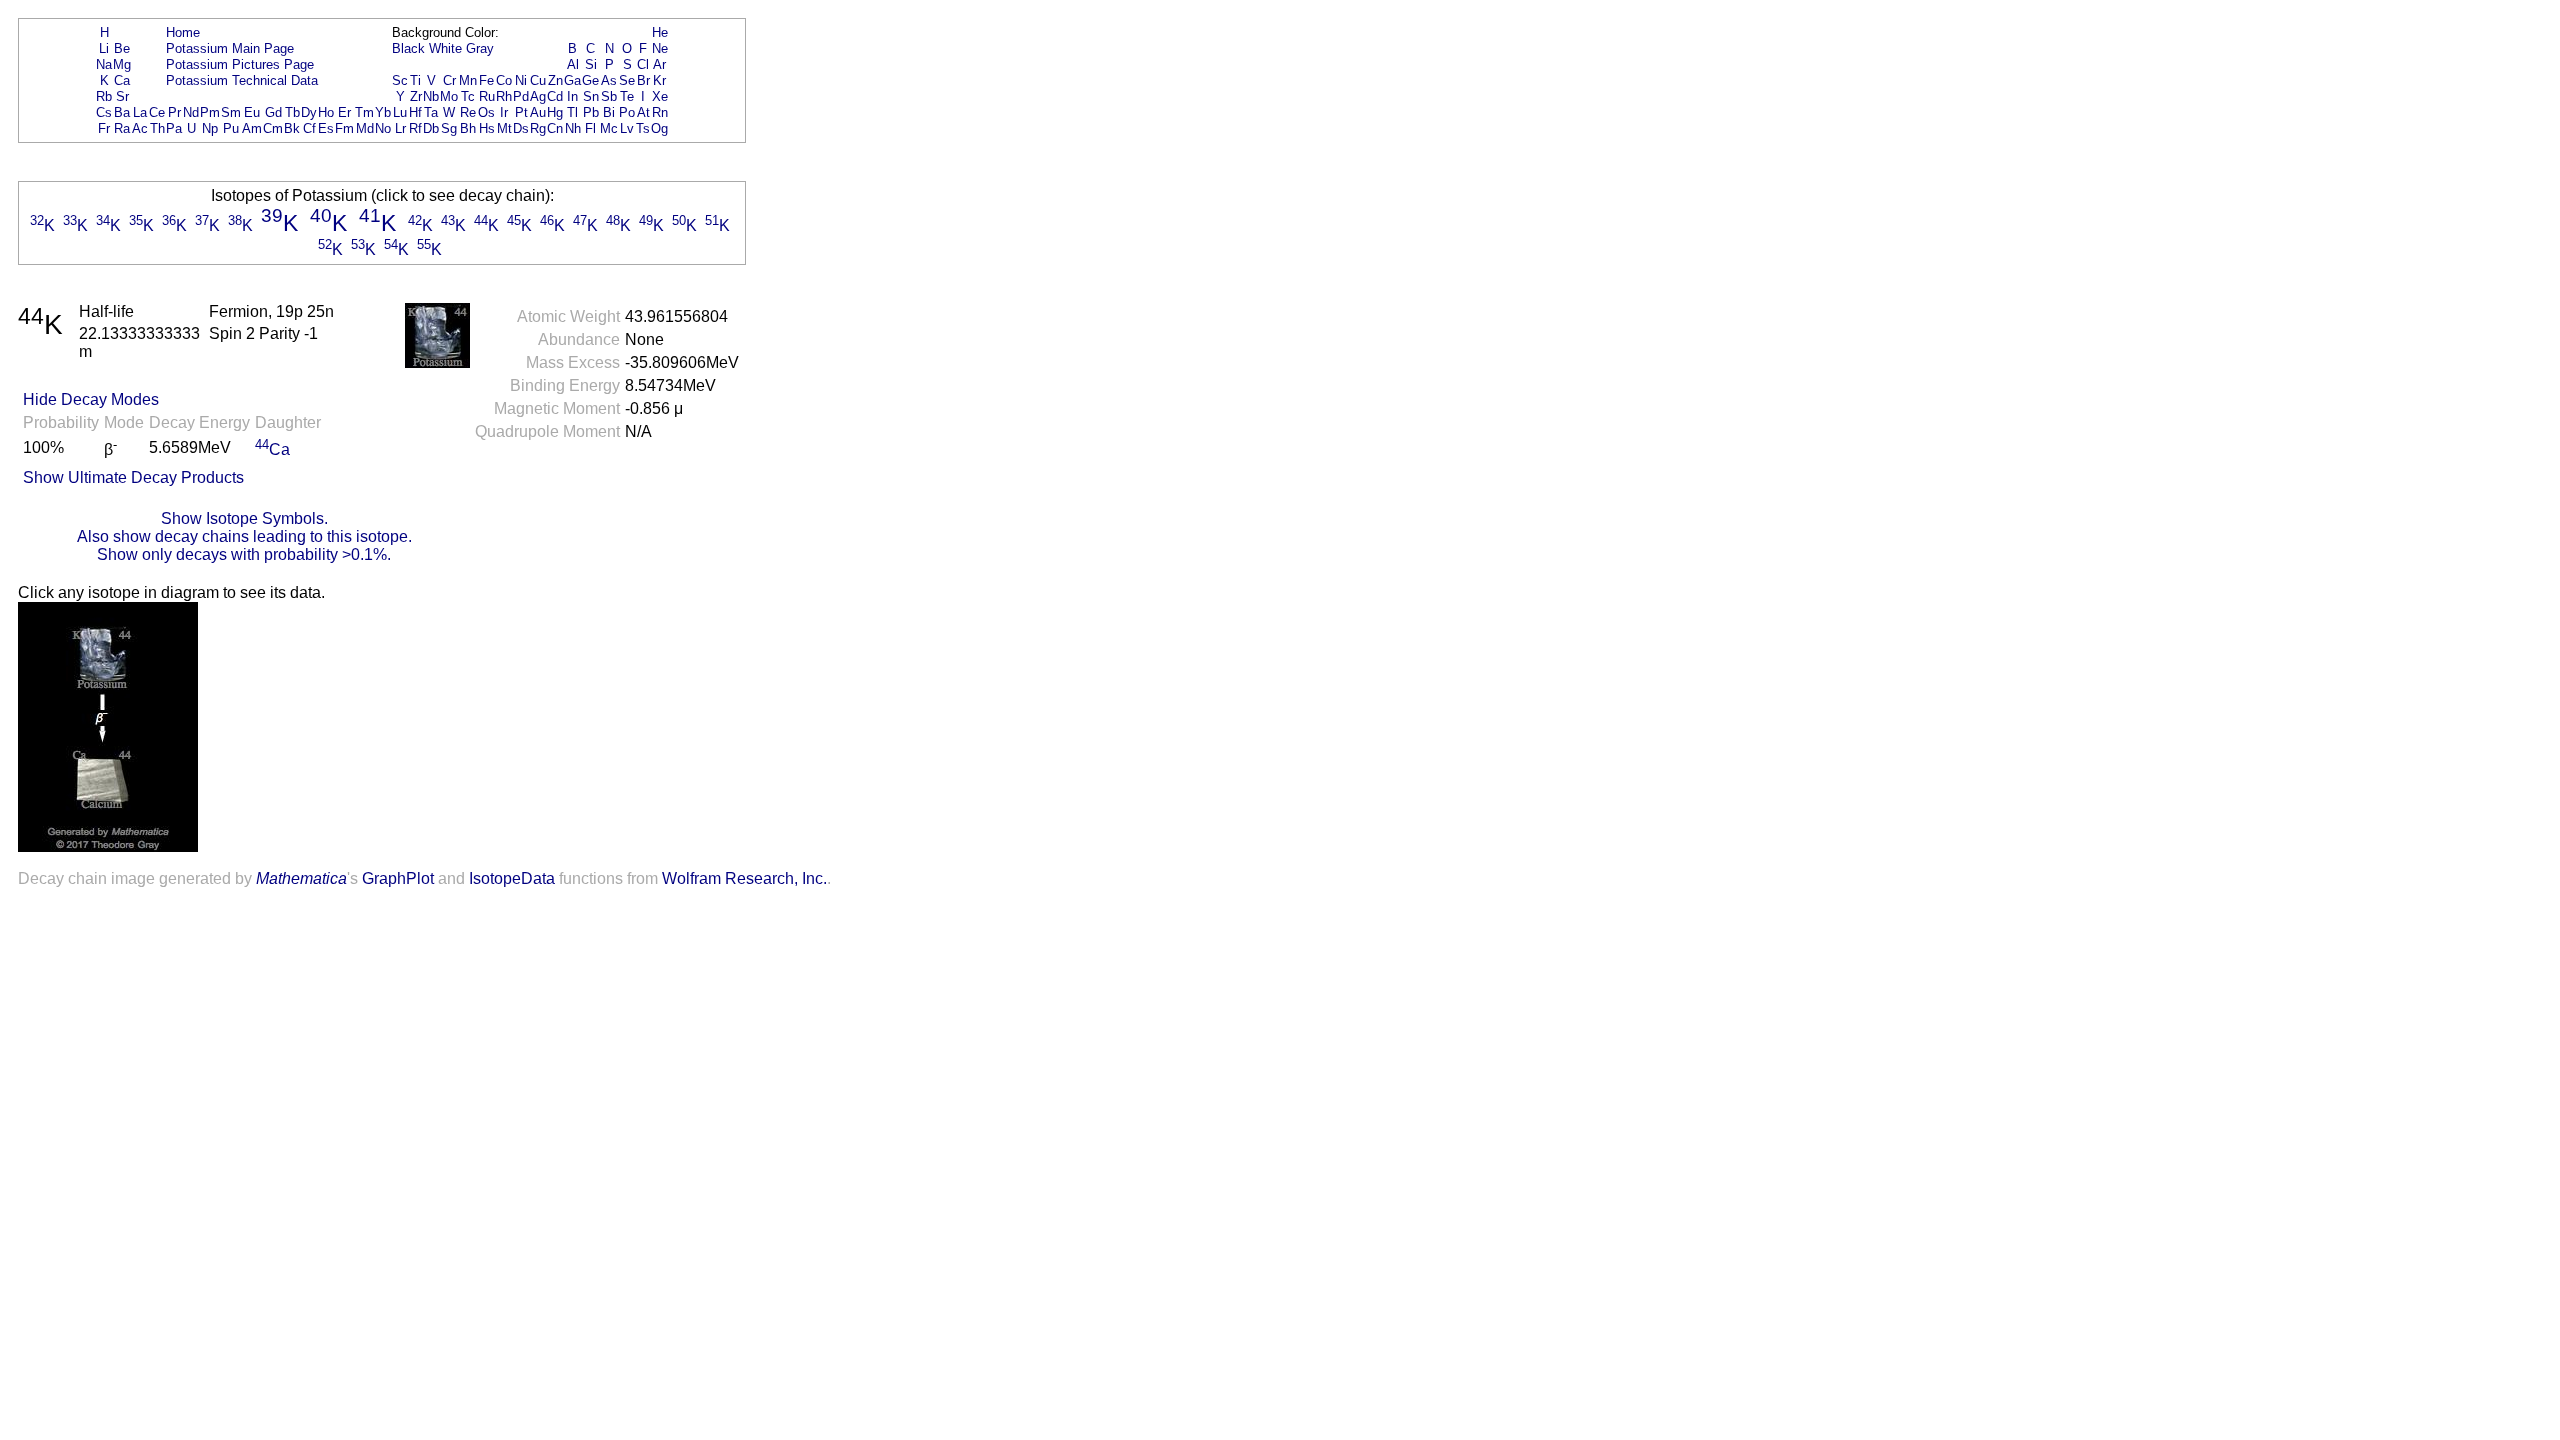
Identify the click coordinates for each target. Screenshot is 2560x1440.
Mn (468, 80)
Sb (609, 96)
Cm (273, 128)
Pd (521, 96)
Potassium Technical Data (242, 80)
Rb (104, 96)
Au (538, 112)
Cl (643, 64)
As (609, 80)
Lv (627, 128)
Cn (555, 128)
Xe (660, 96)
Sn (591, 96)
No (383, 128)
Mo (449, 96)
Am (252, 128)
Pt (521, 112)
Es (326, 128)
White (445, 48)
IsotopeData (512, 878)
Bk (292, 128)
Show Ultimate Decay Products (133, 477)
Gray (480, 48)
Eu (252, 112)
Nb (431, 96)
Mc (609, 128)
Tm (364, 112)
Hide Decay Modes (91, 399)
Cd (555, 96)
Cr (449, 80)
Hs (487, 128)
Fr (104, 128)
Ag (538, 96)
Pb (591, 112)
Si (591, 64)
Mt (504, 128)
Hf (415, 112)
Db (431, 128)
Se (627, 80)
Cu (538, 80)
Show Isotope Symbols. (244, 518)
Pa (174, 128)
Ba (122, 112)
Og (659, 128)
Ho (326, 112)
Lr (400, 128)
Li (104, 48)
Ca (122, 80)
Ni (521, 80)
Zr (416, 96)
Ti (415, 80)
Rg (538, 128)
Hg (555, 112)
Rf (415, 128)
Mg (122, 64)
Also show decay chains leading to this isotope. (244, 536)
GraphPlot (398, 878)
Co (504, 80)
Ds (521, 128)
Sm (231, 112)
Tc (468, 96)
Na (104, 64)
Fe (486, 80)
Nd (191, 112)
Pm (210, 112)
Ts (643, 128)
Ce (157, 112)
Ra (122, 128)
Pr (174, 112)
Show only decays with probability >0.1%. (244, 554)
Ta (431, 112)
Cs (104, 112)
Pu (231, 128)
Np (210, 128)
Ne (660, 48)
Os (486, 112)
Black (408, 48)
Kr (659, 80)
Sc (400, 80)
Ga (572, 80)
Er (344, 112)
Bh (468, 128)
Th (157, 128)
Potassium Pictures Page (240, 64)
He (660, 32)
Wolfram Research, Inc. (744, 878)
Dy (309, 112)
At (643, 112)
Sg (449, 128)
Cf (309, 128)
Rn (660, 112)
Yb (383, 112)
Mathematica (301, 878)
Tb (292, 112)
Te (627, 96)
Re (468, 112)
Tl (572, 112)
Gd (273, 112)
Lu (400, 112)
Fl (590, 128)
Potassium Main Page (230, 48)
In (572, 96)
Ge (590, 80)
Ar (659, 64)
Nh (573, 128)
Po (627, 112)
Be (122, 48)
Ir (504, 112)
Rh (504, 96)
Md (365, 128)
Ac (140, 128)
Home (183, 32)
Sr (122, 96)
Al (573, 64)
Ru (487, 96)
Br (643, 80)
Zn (555, 80)
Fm (344, 128)
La (140, 112)
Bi (609, 112)
